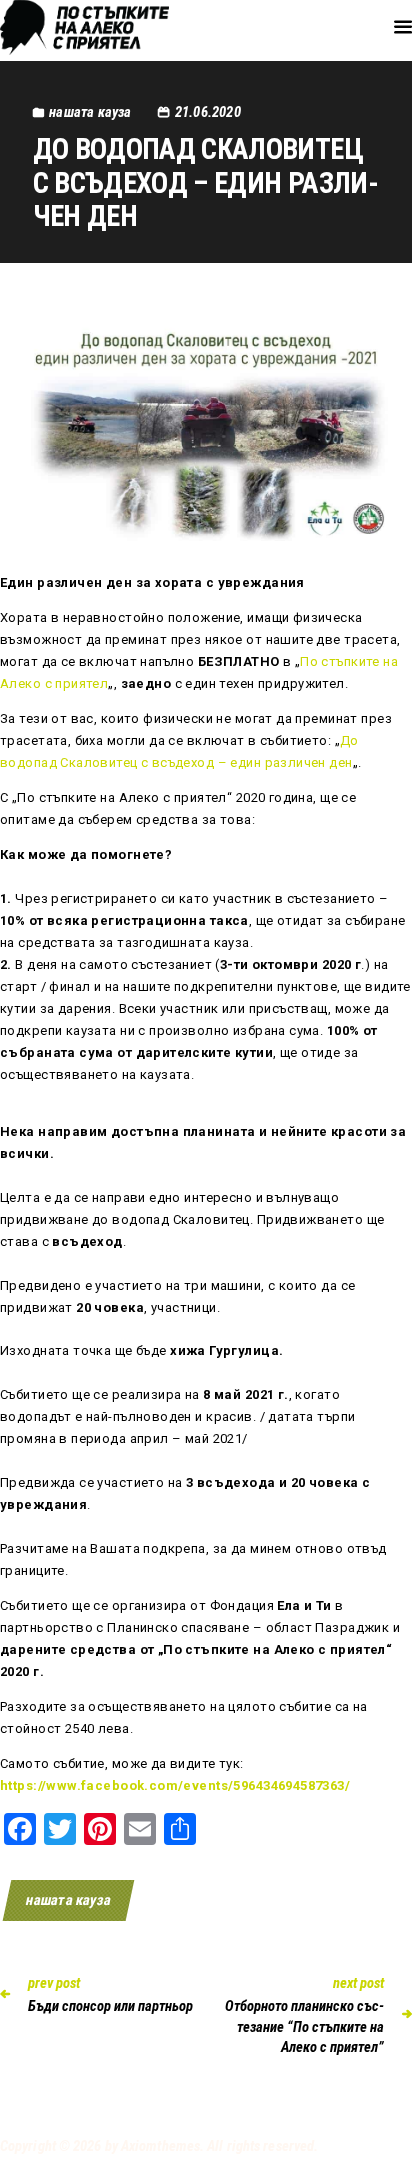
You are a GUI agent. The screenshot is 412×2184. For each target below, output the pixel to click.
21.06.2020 (208, 112)
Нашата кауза (90, 112)
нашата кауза (68, 1900)
